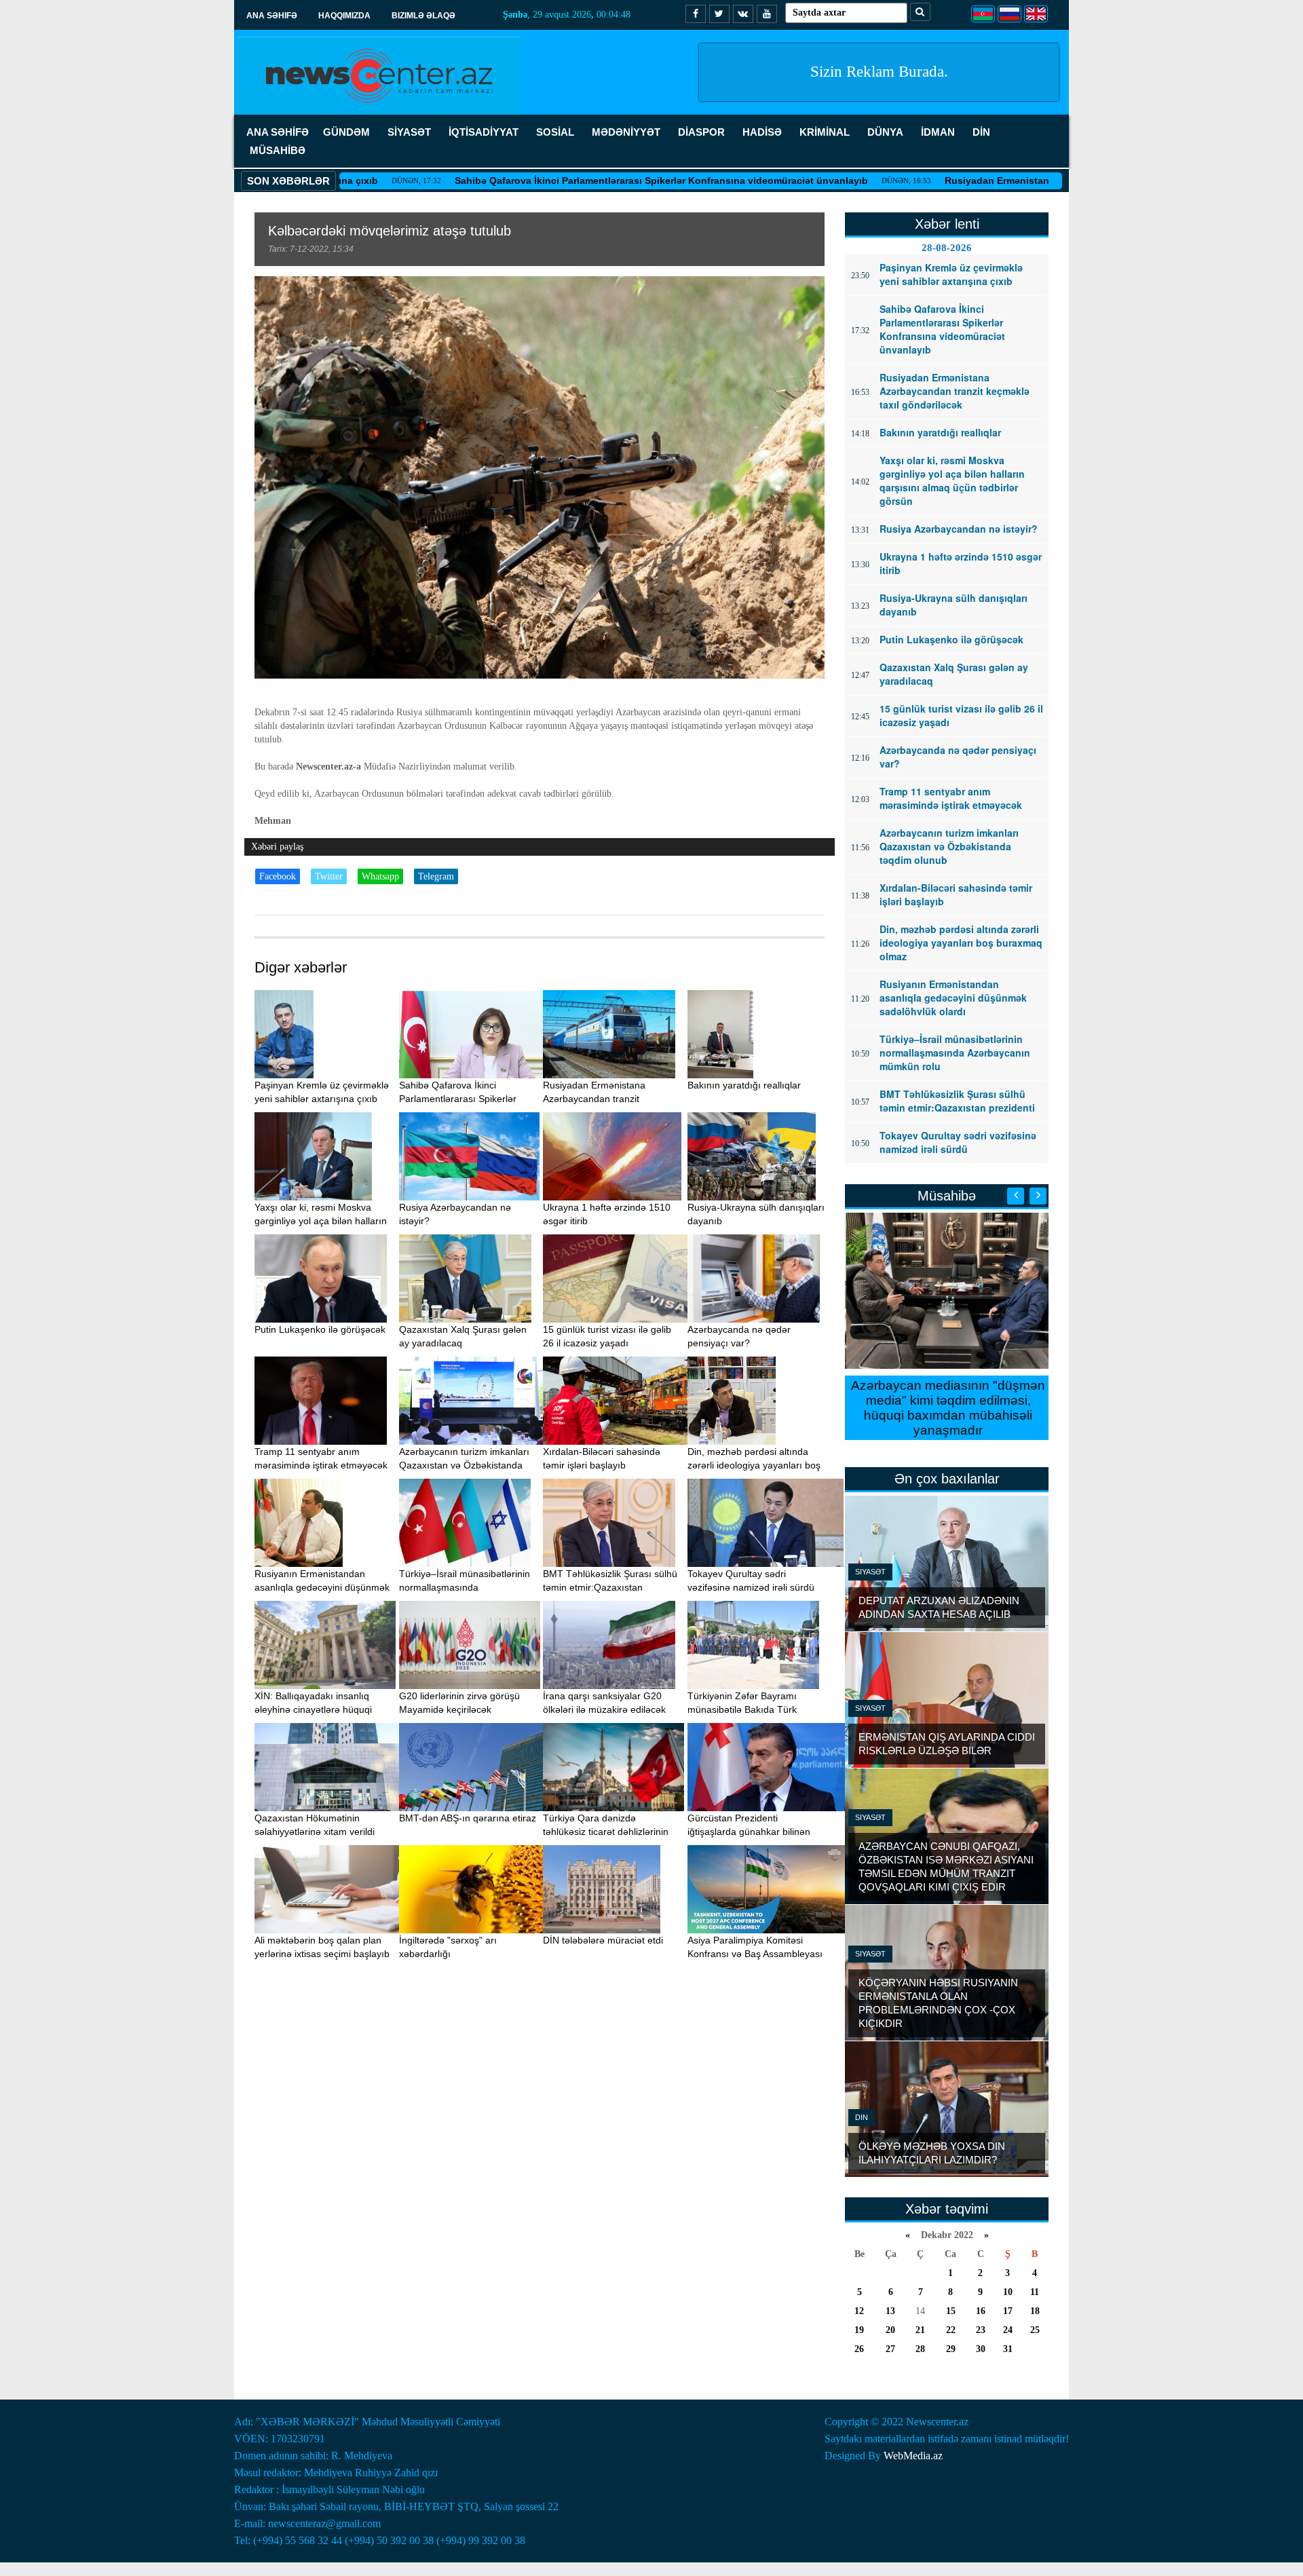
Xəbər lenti (947, 224)
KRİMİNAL (825, 132)
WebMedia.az (913, 2456)
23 (981, 2330)
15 (951, 2311)
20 (890, 2330)
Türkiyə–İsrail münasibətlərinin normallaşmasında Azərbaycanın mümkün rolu (465, 1587)
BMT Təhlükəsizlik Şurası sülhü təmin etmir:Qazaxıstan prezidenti (610, 1587)
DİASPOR (701, 132)
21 (920, 2330)
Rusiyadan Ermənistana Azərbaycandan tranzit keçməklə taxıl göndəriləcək (1014, 181)
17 (1008, 2311)
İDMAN (938, 132)
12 (859, 2311)
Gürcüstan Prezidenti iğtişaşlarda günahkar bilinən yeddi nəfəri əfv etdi (749, 1832)
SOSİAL (555, 132)
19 (859, 2330)
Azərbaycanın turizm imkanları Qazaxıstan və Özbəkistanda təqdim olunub (464, 1465)
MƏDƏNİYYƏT (626, 132)
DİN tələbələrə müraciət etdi (603, 1940)
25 (1035, 2330)
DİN (981, 132)
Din (862, 2117)
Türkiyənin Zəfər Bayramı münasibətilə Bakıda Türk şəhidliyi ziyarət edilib (742, 1709)
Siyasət (870, 1572)
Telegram (436, 876)
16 (981, 2311)
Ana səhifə (272, 16)
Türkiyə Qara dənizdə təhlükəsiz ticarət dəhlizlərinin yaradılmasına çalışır (606, 1832)
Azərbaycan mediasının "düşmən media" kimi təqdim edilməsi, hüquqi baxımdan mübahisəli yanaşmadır (947, 1408)
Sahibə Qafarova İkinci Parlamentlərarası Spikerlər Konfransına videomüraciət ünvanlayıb (557, 181)
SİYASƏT (409, 132)
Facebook (278, 876)
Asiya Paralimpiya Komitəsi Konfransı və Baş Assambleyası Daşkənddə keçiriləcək (755, 1954)
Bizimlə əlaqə (423, 16)
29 (951, 2349)
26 (859, 2349)
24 (1008, 2330)
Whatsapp (380, 876)
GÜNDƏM (346, 132)
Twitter (329, 876)
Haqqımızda (344, 16)
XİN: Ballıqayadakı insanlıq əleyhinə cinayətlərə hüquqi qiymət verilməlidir (313, 1709)
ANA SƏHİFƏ (278, 132)
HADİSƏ (762, 132)
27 (890, 2349)
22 (951, 2330)
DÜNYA (885, 132)
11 (1035, 2292)
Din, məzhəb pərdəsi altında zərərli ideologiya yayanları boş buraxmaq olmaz (754, 1465)
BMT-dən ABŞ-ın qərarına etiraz (468, 1818)
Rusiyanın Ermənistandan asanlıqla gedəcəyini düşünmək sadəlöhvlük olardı (322, 1587)
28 (920, 2349)
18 (1035, 2311)
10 (1008, 2292)
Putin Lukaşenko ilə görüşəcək (320, 1329)
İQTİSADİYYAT (484, 132)
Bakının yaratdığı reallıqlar (744, 1085)
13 (890, 2311)
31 (1008, 2349)
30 (981, 2349)
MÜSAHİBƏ (278, 150)
